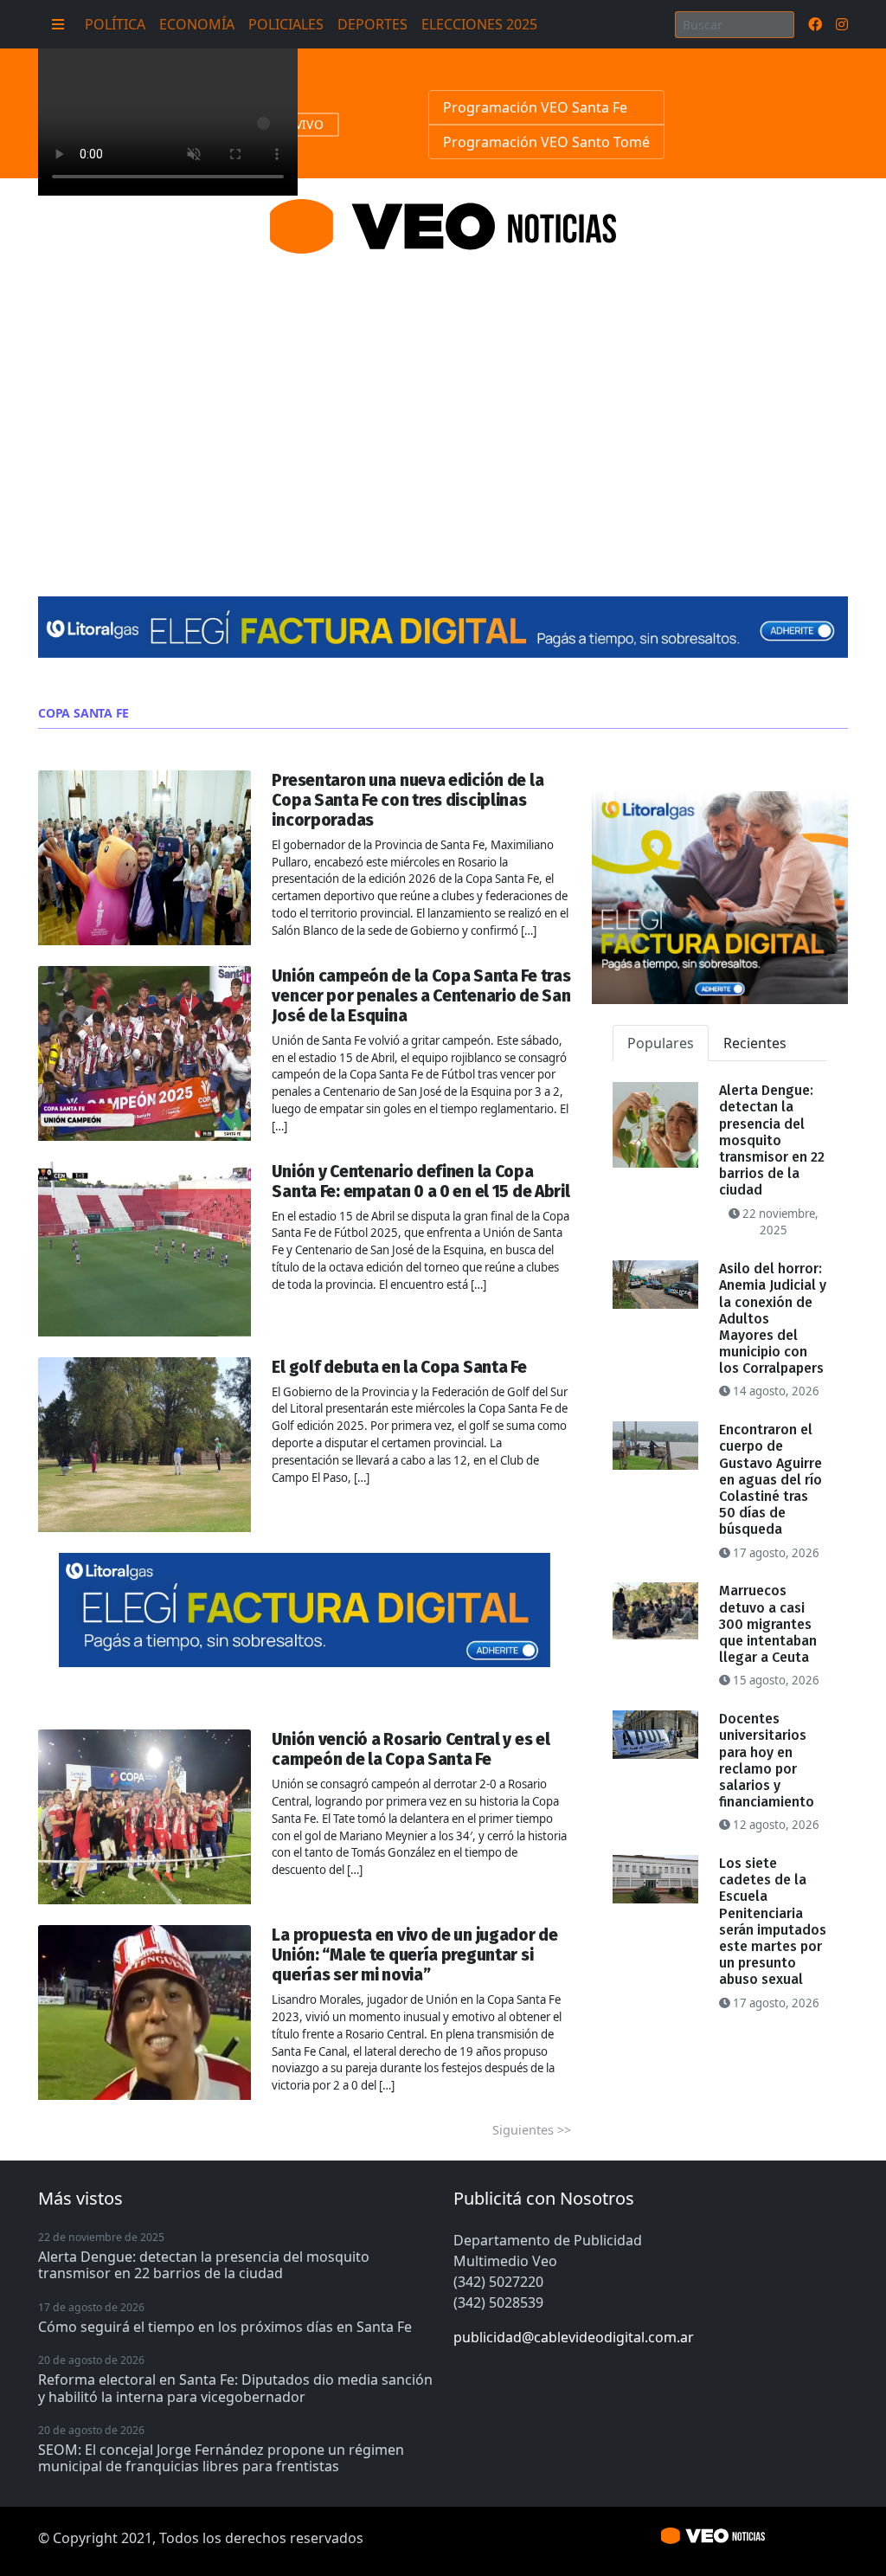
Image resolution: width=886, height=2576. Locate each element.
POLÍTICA (115, 24)
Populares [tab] (661, 1043)
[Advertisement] (443, 404)
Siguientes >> (532, 2130)
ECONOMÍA (197, 24)
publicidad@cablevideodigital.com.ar (574, 2337)
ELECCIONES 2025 (479, 24)
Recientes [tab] (755, 1043)
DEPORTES (372, 24)
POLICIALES (286, 24)
